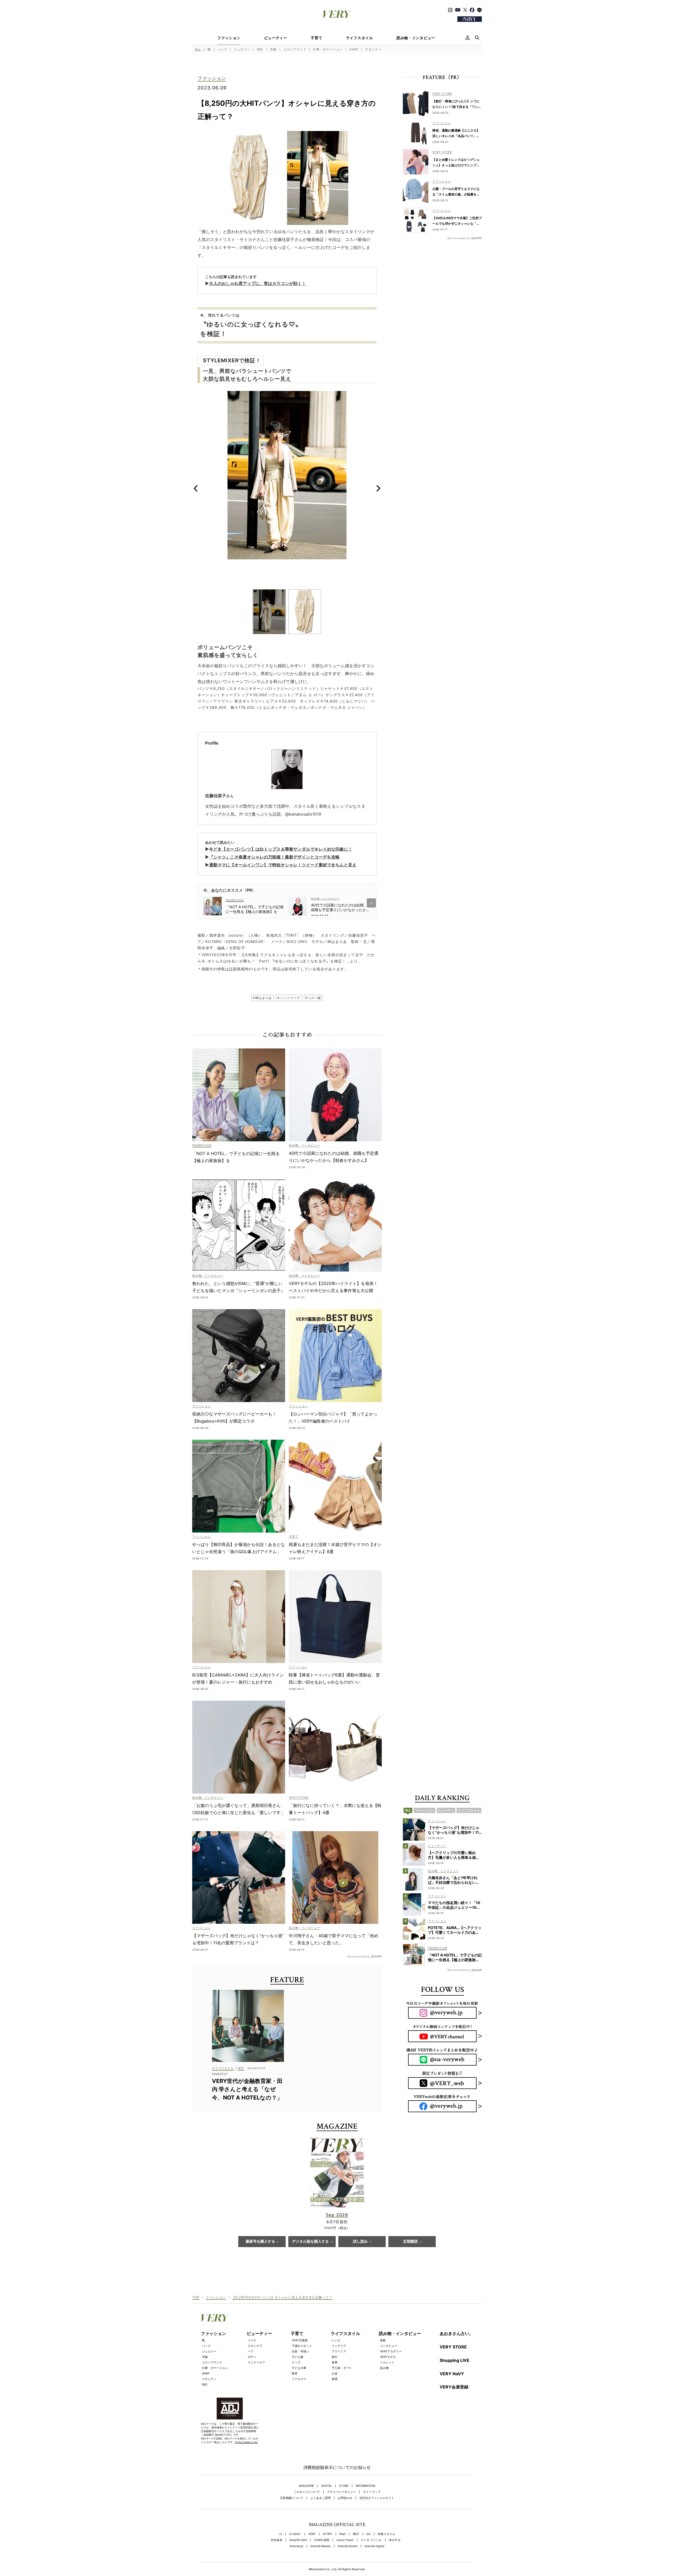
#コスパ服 (313, 998)
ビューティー (276, 38)
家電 (335, 2379)
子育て (316, 38)
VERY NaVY (452, 2374)
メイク (252, 2340)
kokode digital (375, 2546)
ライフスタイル (360, 38)
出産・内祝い (300, 2351)
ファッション (229, 38)
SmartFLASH (298, 2540)
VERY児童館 (300, 2340)
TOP (196, 2297)
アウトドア (339, 2351)
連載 (383, 2340)
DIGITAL (327, 2486)
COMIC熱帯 (322, 2540)
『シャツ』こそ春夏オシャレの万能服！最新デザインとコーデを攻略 (274, 857)
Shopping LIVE (455, 2360)
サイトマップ (372, 2492)
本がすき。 (396, 2540)
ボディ (252, 2357)
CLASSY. (295, 2534)
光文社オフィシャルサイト (377, 2498)
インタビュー (389, 2346)
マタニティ (373, 49)
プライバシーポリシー (341, 2492)
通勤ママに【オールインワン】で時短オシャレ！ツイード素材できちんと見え (283, 865)
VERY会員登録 (454, 2387)
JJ (280, 2534)
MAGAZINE (307, 2486)
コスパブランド (295, 49)
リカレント (387, 2362)
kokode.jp (296, 2546)
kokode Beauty (321, 2546)
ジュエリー (242, 49)
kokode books (348, 2546)
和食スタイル (386, 2534)
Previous (196, 488)
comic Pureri (345, 2540)
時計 (260, 49)
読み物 (384, 2368)
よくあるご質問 (321, 2498)
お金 (335, 2373)
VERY (312, 2534)
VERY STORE (453, 2347)
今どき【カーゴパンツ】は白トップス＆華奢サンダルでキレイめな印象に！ (281, 849)
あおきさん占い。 (457, 2333)
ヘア (251, 2351)
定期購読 (410, 2242)
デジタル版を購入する (310, 2242)
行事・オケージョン (328, 49)
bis (369, 2534)
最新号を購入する (260, 2242)
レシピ (336, 2340)
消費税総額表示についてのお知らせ (337, 2467)
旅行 (335, 2357)
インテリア (339, 2346)
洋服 (273, 49)
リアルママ (299, 2379)
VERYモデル (388, 2357)
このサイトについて (307, 2492)
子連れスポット (302, 2346)
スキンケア (255, 2346)
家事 (335, 2362)
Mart (343, 2534)
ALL (198, 49)
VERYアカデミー (391, 2351)
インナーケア (256, 2362)
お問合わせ (345, 2498)
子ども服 (298, 2357)
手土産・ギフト (342, 2368)
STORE (344, 2486)
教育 (295, 2373)
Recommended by (359, 1956)
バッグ (222, 49)
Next (378, 488)
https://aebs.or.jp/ (246, 2442)
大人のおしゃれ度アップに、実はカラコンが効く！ (257, 283)
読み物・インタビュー (416, 38)
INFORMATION (365, 2486)
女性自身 (276, 2540)
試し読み (360, 2242)
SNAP (354, 49)
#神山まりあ (262, 998)
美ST (356, 2534)
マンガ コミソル (371, 2540)
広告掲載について (292, 2498)
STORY (328, 2534)
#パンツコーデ (289, 998)
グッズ (296, 2362)
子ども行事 (299, 2368)
